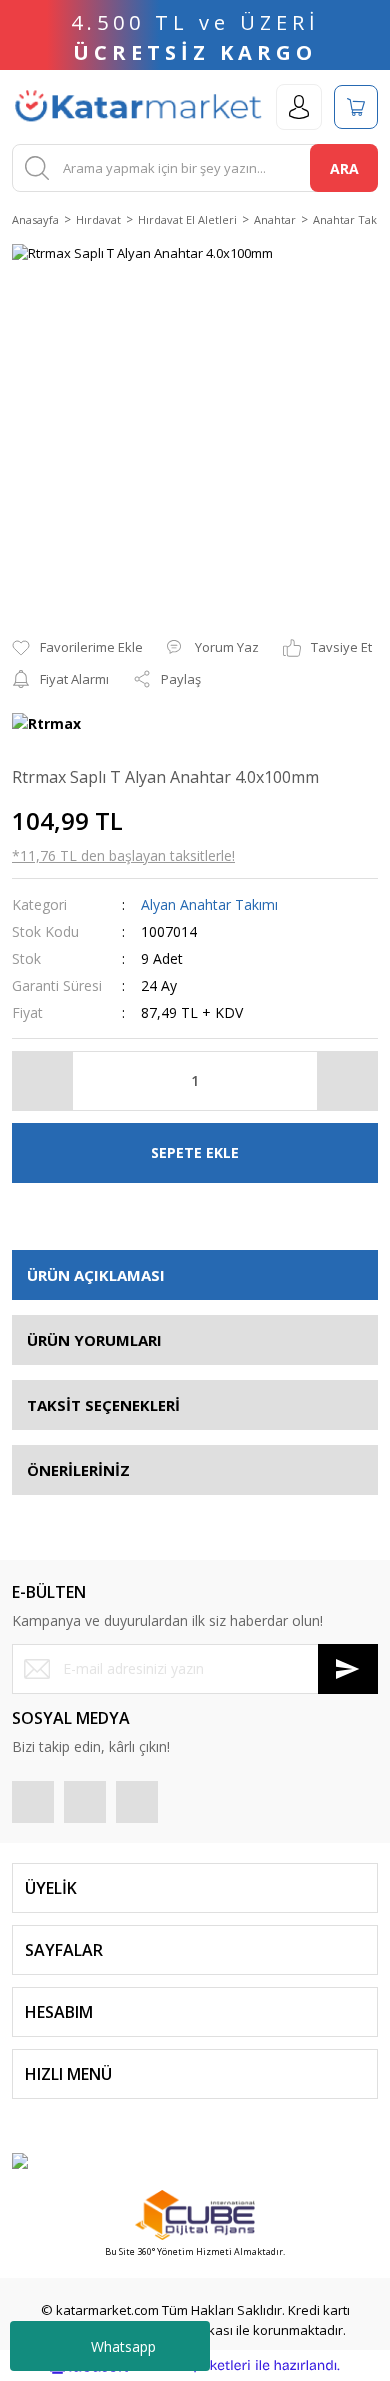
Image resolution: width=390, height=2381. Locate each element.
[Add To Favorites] (77, 648)
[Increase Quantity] (347, 1081)
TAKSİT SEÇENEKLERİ (103, 1405)
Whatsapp (123, 2346)
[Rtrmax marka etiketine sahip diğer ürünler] (46, 725)
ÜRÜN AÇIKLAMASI (96, 1275)
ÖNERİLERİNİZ (78, 1470)
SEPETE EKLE (195, 1152)
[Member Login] (299, 107)
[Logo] (138, 107)
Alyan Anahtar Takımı (209, 904)
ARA (344, 168)
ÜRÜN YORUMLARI (94, 1340)
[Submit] (348, 1669)
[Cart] (356, 107)
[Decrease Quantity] (43, 1081)
